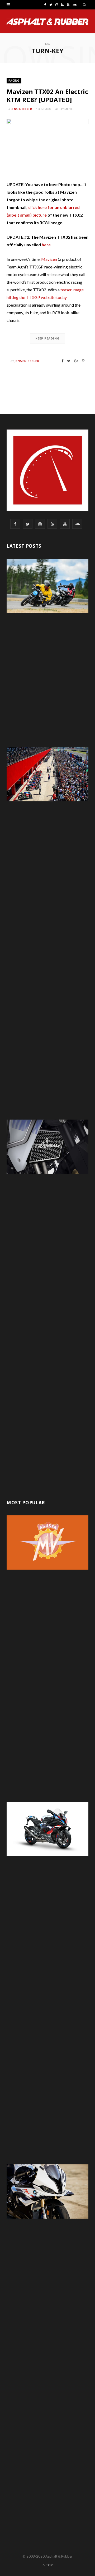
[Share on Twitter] (69, 361)
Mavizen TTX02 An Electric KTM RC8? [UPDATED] (47, 96)
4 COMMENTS (65, 109)
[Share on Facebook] (62, 361)
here (46, 245)
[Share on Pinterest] (83, 361)
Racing (14, 80)
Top (49, 2565)
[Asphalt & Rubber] (47, 22)
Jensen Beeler (22, 109)
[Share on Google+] (76, 361)
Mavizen (49, 259)
